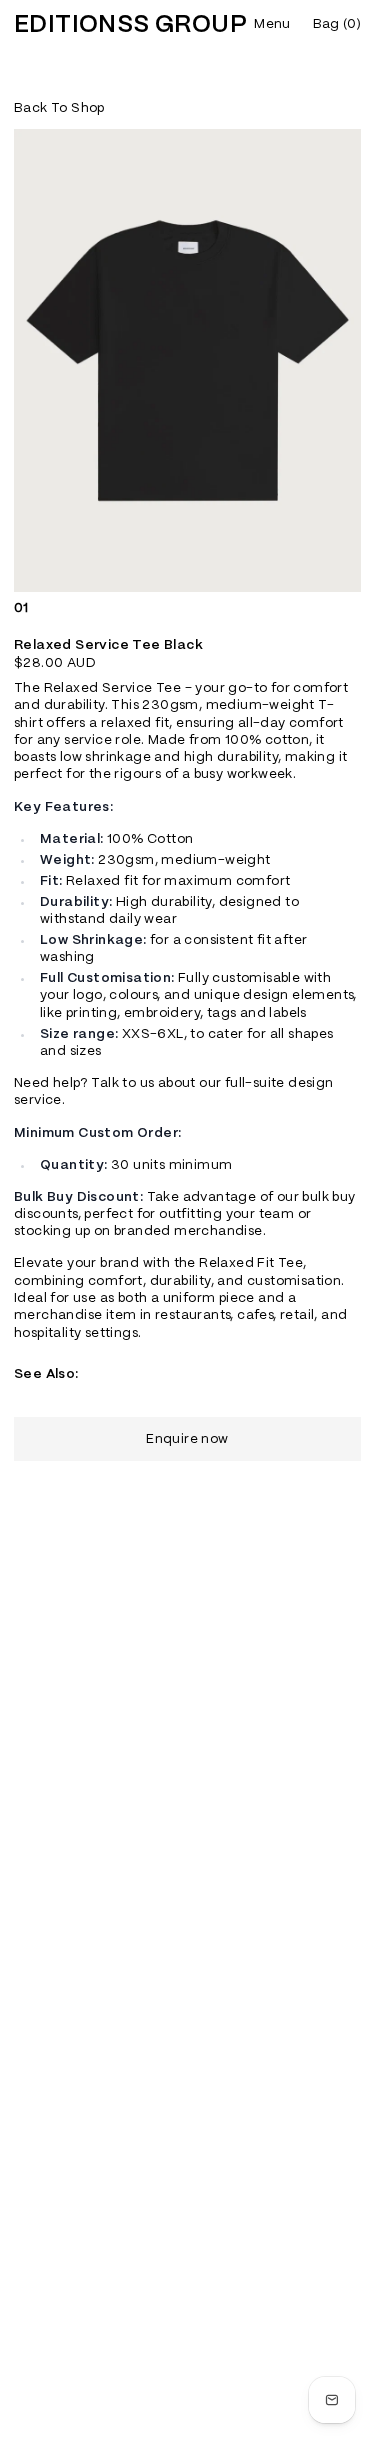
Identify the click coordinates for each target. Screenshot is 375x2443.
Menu (272, 24)
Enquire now (187, 1439)
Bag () (337, 24)
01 (21, 608)
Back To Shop (59, 108)
